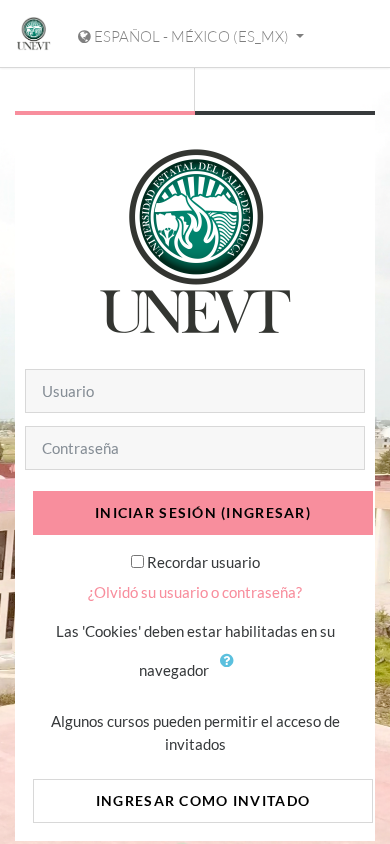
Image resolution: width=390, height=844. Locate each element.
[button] (232, 672)
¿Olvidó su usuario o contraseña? (195, 592)
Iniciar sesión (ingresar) (203, 512)
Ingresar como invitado (203, 800)
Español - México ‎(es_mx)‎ (191, 36)
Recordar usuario (203, 562)
